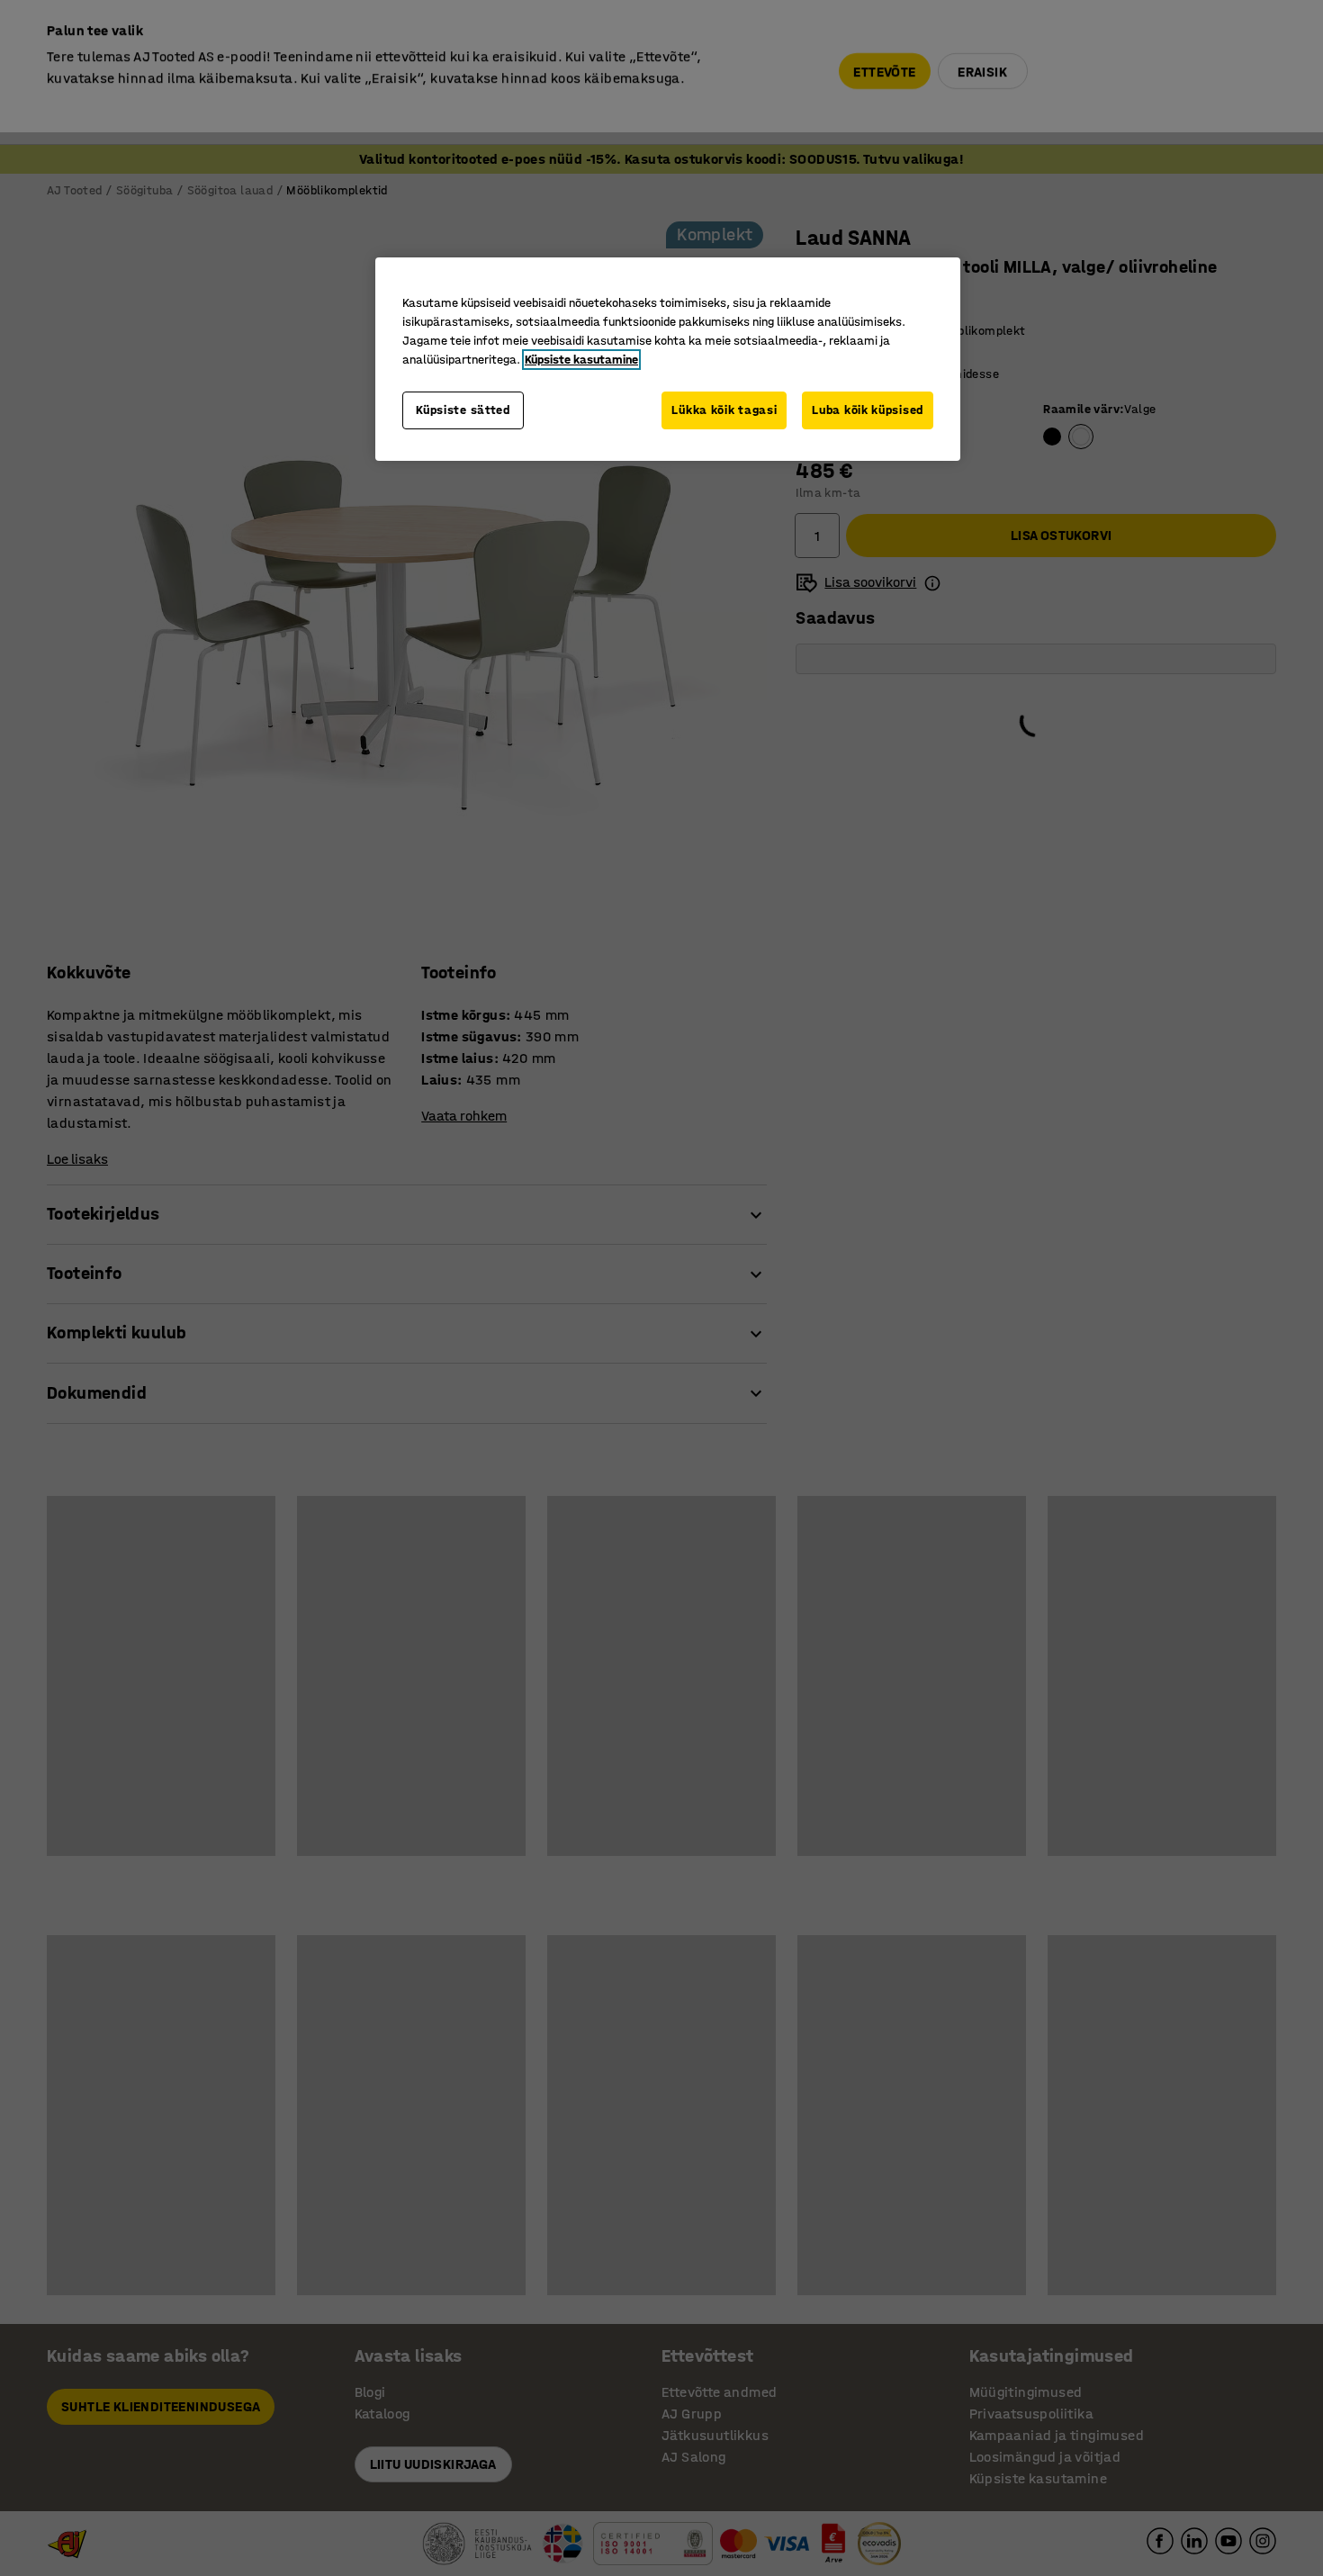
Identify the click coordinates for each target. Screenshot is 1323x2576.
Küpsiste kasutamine (581, 360)
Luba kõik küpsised (868, 410)
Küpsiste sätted (463, 410)
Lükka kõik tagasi (724, 410)
